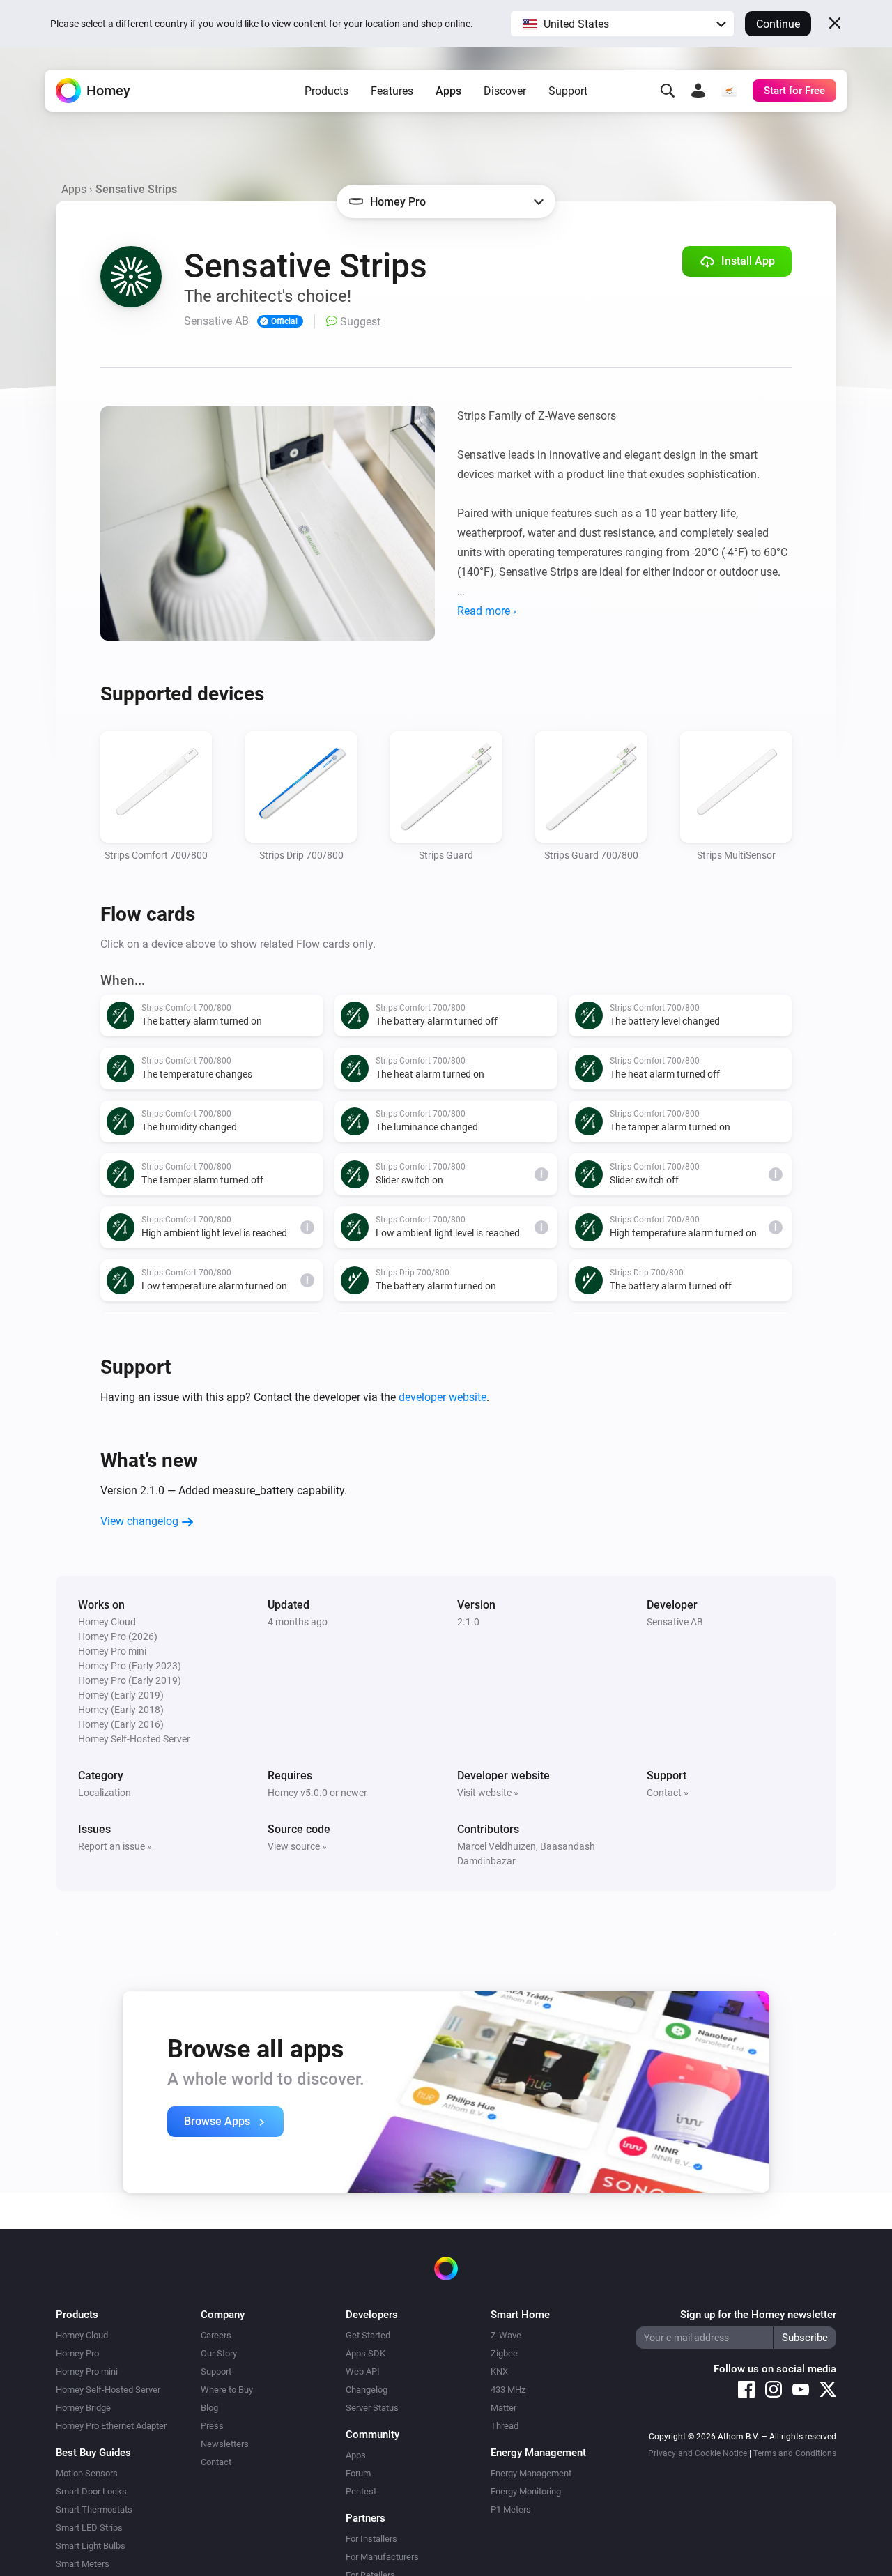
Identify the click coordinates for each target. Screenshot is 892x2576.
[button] (622, 24)
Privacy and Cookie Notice (698, 2453)
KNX (499, 2371)
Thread (505, 2426)
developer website (443, 1397)
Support (568, 91)
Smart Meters (83, 2564)
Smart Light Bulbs (91, 2546)
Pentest (361, 2491)
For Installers (371, 2539)
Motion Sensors (87, 2473)
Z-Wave (506, 2335)
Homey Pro (77, 2353)
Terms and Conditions (795, 2453)
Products (326, 91)
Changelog (367, 2390)
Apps (448, 91)
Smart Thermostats (94, 2509)
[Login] (698, 91)
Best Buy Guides (93, 2453)
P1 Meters (511, 2509)
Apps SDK (366, 2353)
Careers (216, 2335)
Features (392, 91)
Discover (505, 91)
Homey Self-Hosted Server (108, 2390)
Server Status (372, 2408)
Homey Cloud (82, 2335)
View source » (297, 1846)
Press (212, 2426)
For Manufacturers (382, 2557)
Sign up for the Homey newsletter (758, 2315)
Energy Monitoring (526, 2491)
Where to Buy (227, 2390)
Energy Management (531, 2473)
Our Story (219, 2353)
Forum (358, 2473)
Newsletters (225, 2444)
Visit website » (488, 1793)
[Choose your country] (729, 91)
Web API (363, 2371)
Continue (778, 24)
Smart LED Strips (89, 2528)
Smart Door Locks (91, 2491)
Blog (209, 2408)
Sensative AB (675, 1622)
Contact (216, 2462)
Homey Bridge (83, 2408)
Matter (503, 2408)
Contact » (668, 1793)
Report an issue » (115, 1846)
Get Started (368, 2335)
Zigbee (504, 2353)
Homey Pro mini (87, 2371)
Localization (105, 1793)
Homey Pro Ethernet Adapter (111, 2426)
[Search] (668, 91)
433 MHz (508, 2390)
